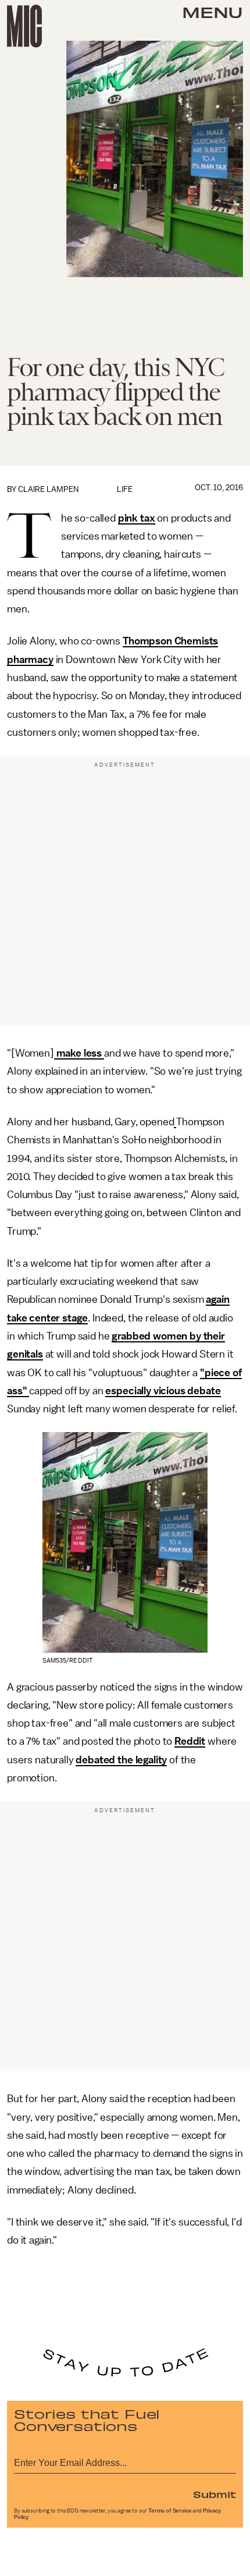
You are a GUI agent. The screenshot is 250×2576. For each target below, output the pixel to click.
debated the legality (121, 1760)
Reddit (190, 1741)
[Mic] (24, 26)
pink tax (137, 518)
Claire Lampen (48, 489)
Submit (215, 2494)
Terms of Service (170, 2511)
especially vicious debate (163, 1391)
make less (79, 1053)
